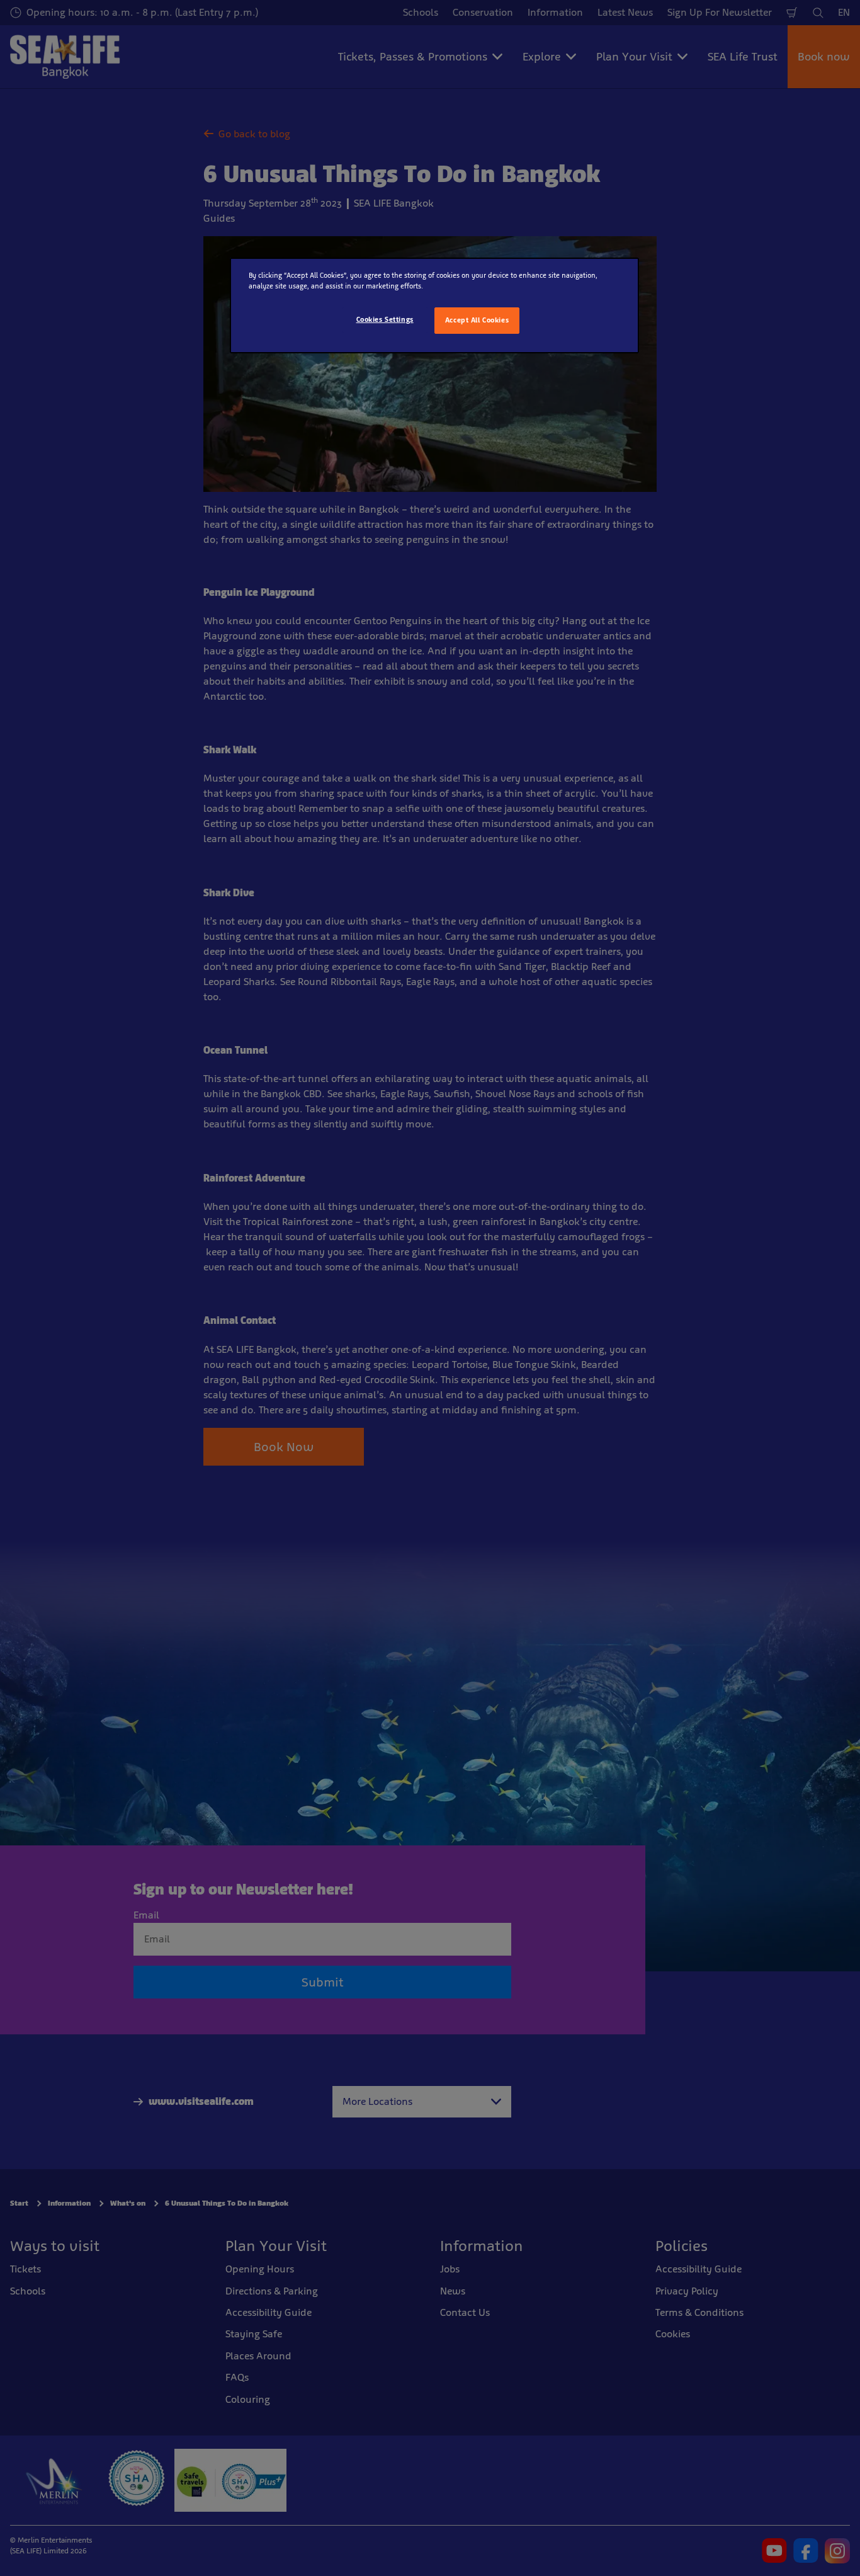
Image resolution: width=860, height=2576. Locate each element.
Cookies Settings (385, 319)
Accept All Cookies (477, 320)
